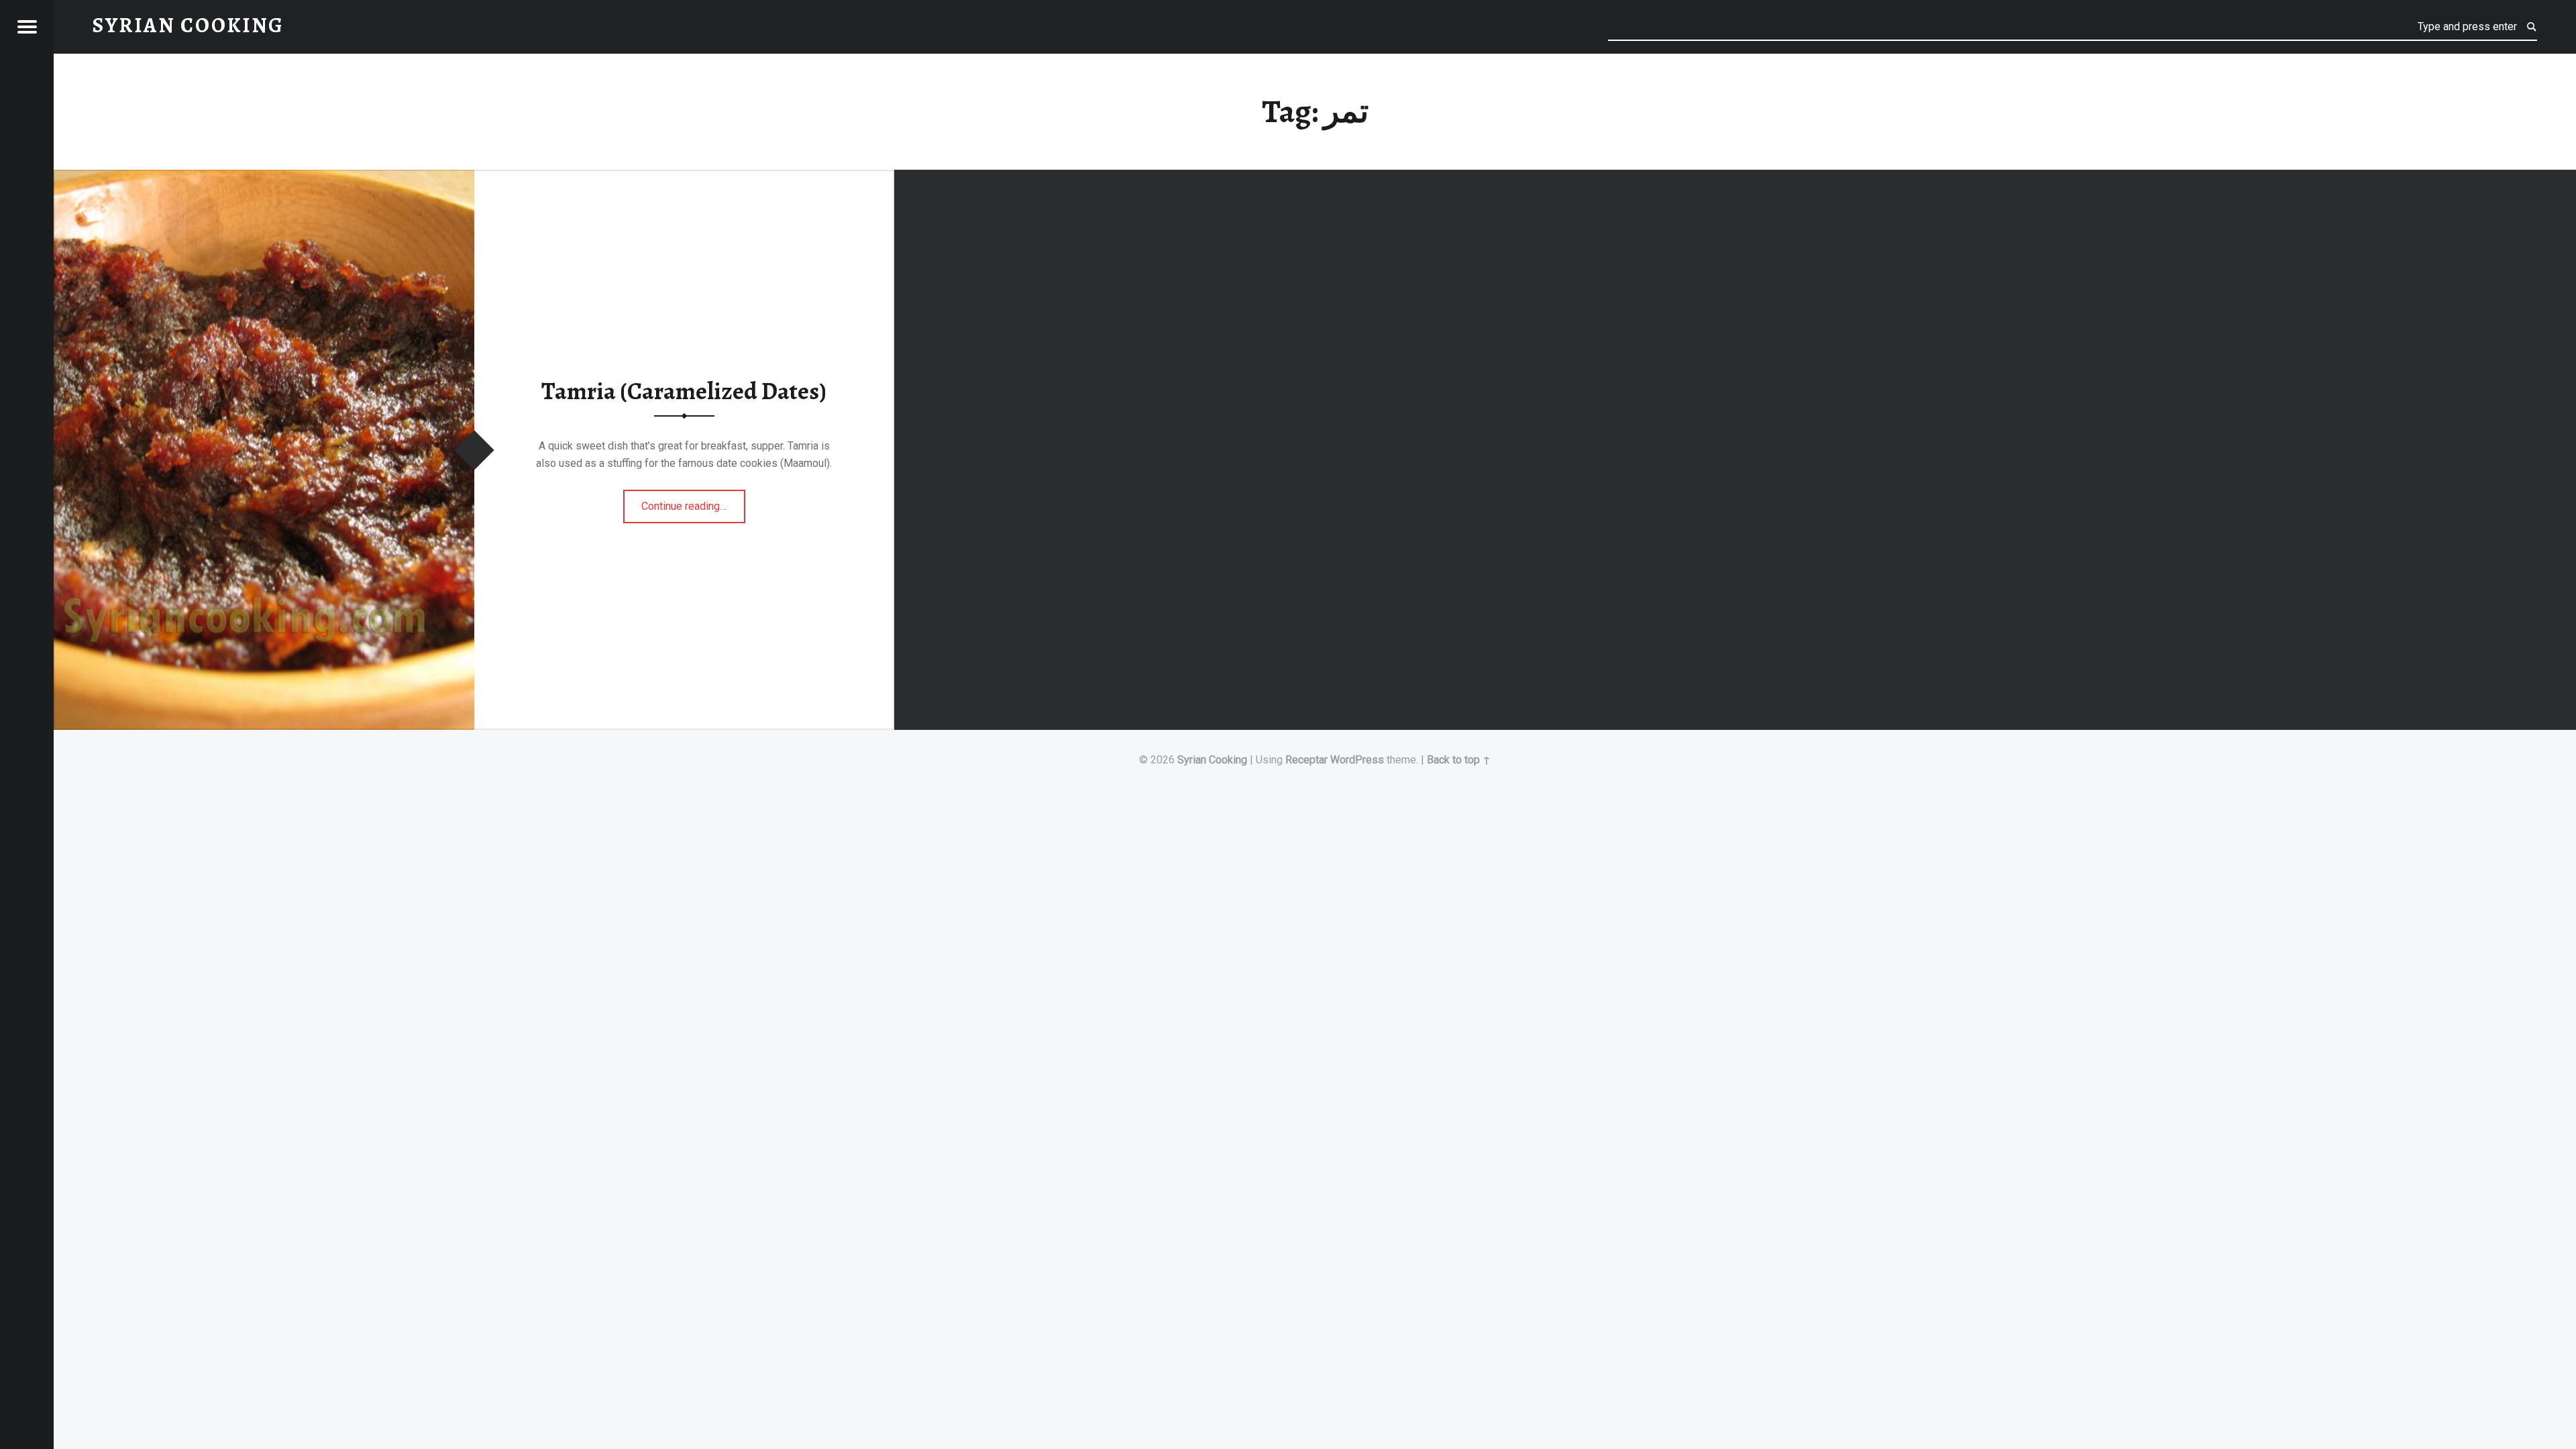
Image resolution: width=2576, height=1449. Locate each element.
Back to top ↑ (1459, 760)
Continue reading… (693, 502)
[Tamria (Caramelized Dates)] (264, 178)
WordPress (1357, 760)
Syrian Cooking (1212, 760)
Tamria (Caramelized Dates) (684, 391)
